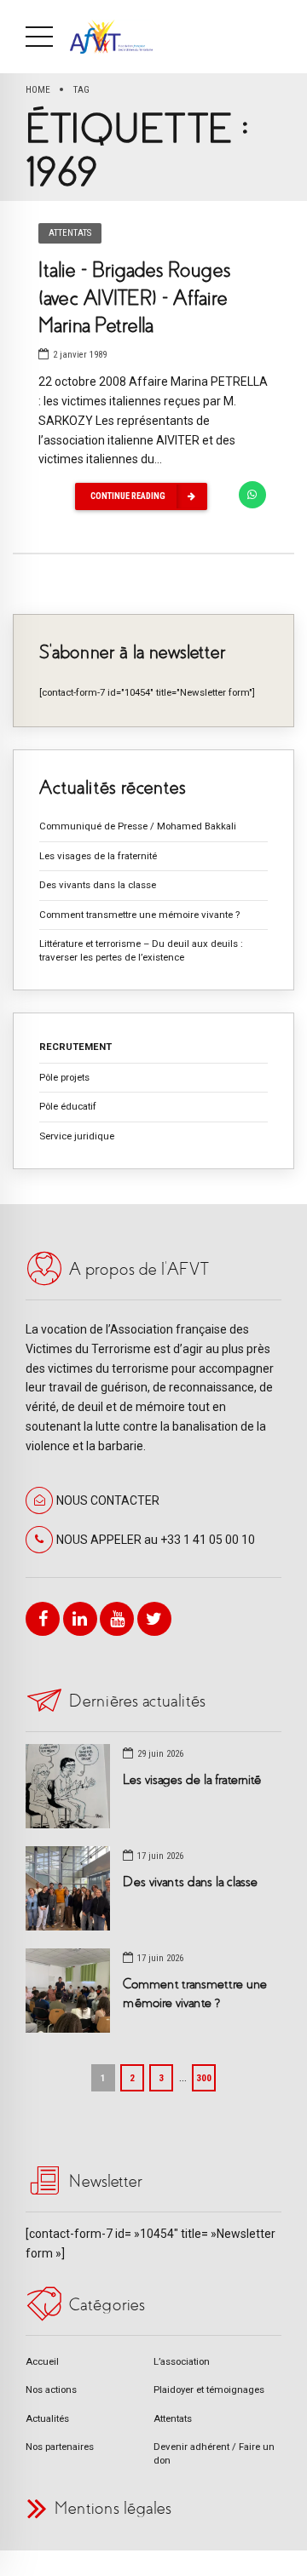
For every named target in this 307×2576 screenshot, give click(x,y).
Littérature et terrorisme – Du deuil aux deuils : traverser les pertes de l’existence (141, 950)
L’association (182, 2361)
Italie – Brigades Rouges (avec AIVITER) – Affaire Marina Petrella (134, 298)
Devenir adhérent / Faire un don (214, 2453)
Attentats (70, 233)
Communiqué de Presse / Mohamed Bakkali (138, 826)
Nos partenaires (60, 2447)
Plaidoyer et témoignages (209, 2390)
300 (204, 2078)
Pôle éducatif (68, 1106)
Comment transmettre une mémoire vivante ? (139, 915)
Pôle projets (64, 1077)
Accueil (42, 2361)
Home (38, 89)
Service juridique (77, 1136)
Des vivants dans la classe (98, 885)
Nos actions (51, 2390)
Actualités (47, 2418)
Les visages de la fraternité (98, 856)
